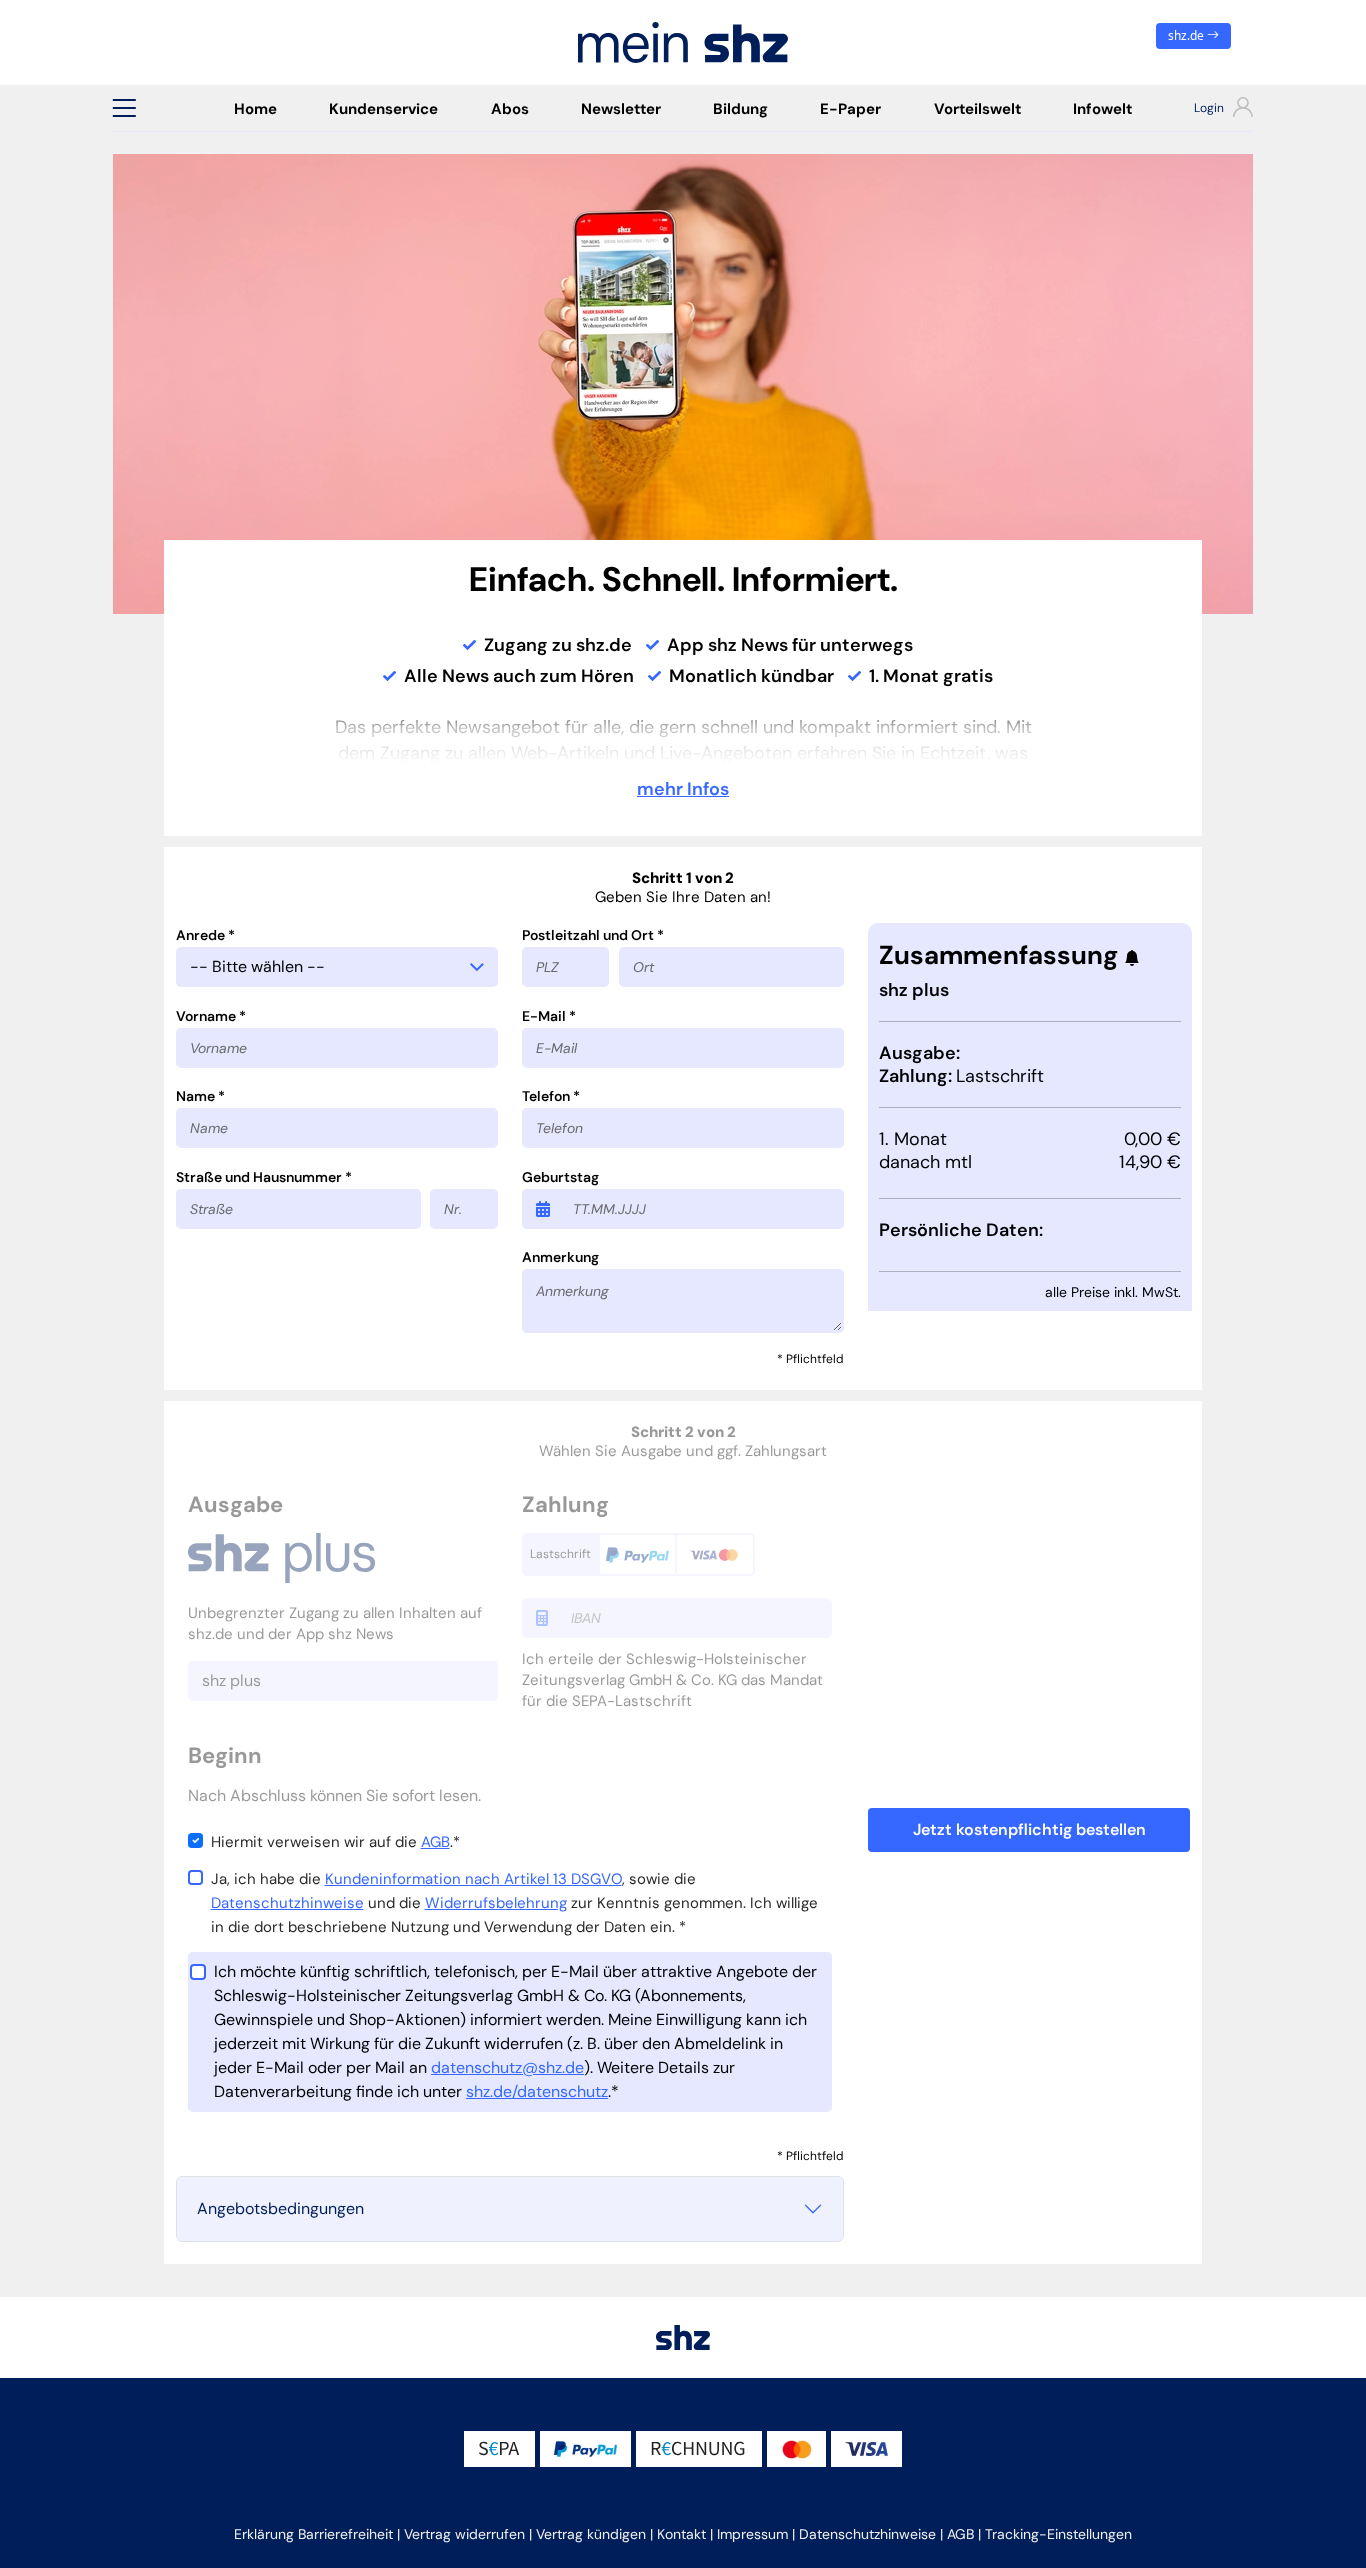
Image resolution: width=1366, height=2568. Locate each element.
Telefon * (551, 1096)
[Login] (1205, 110)
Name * (200, 1096)
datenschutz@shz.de (507, 2067)
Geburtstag (560, 1177)
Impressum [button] (752, 2534)
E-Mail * (549, 1016)
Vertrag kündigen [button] (591, 2534)
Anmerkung (560, 1257)
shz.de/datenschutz (537, 2091)
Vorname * (211, 1016)
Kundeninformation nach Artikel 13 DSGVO (473, 1879)
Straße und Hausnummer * (264, 1177)
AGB (435, 1842)
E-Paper (850, 109)
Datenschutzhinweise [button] (867, 2534)
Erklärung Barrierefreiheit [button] (313, 2534)
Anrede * (205, 935)
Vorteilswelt (977, 109)
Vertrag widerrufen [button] (464, 2534)
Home (255, 109)
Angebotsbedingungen (280, 2208)
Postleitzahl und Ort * (593, 935)
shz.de (1187, 35)
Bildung (740, 109)
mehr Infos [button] (683, 789)
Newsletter (621, 109)
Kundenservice (383, 109)
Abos (510, 109)
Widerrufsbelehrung (496, 1903)
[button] (124, 108)
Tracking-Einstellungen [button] (1058, 2534)
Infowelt (1102, 109)
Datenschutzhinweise (287, 1903)
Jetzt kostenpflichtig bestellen (1029, 1829)
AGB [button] (960, 2534)
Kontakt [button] (681, 2534)
